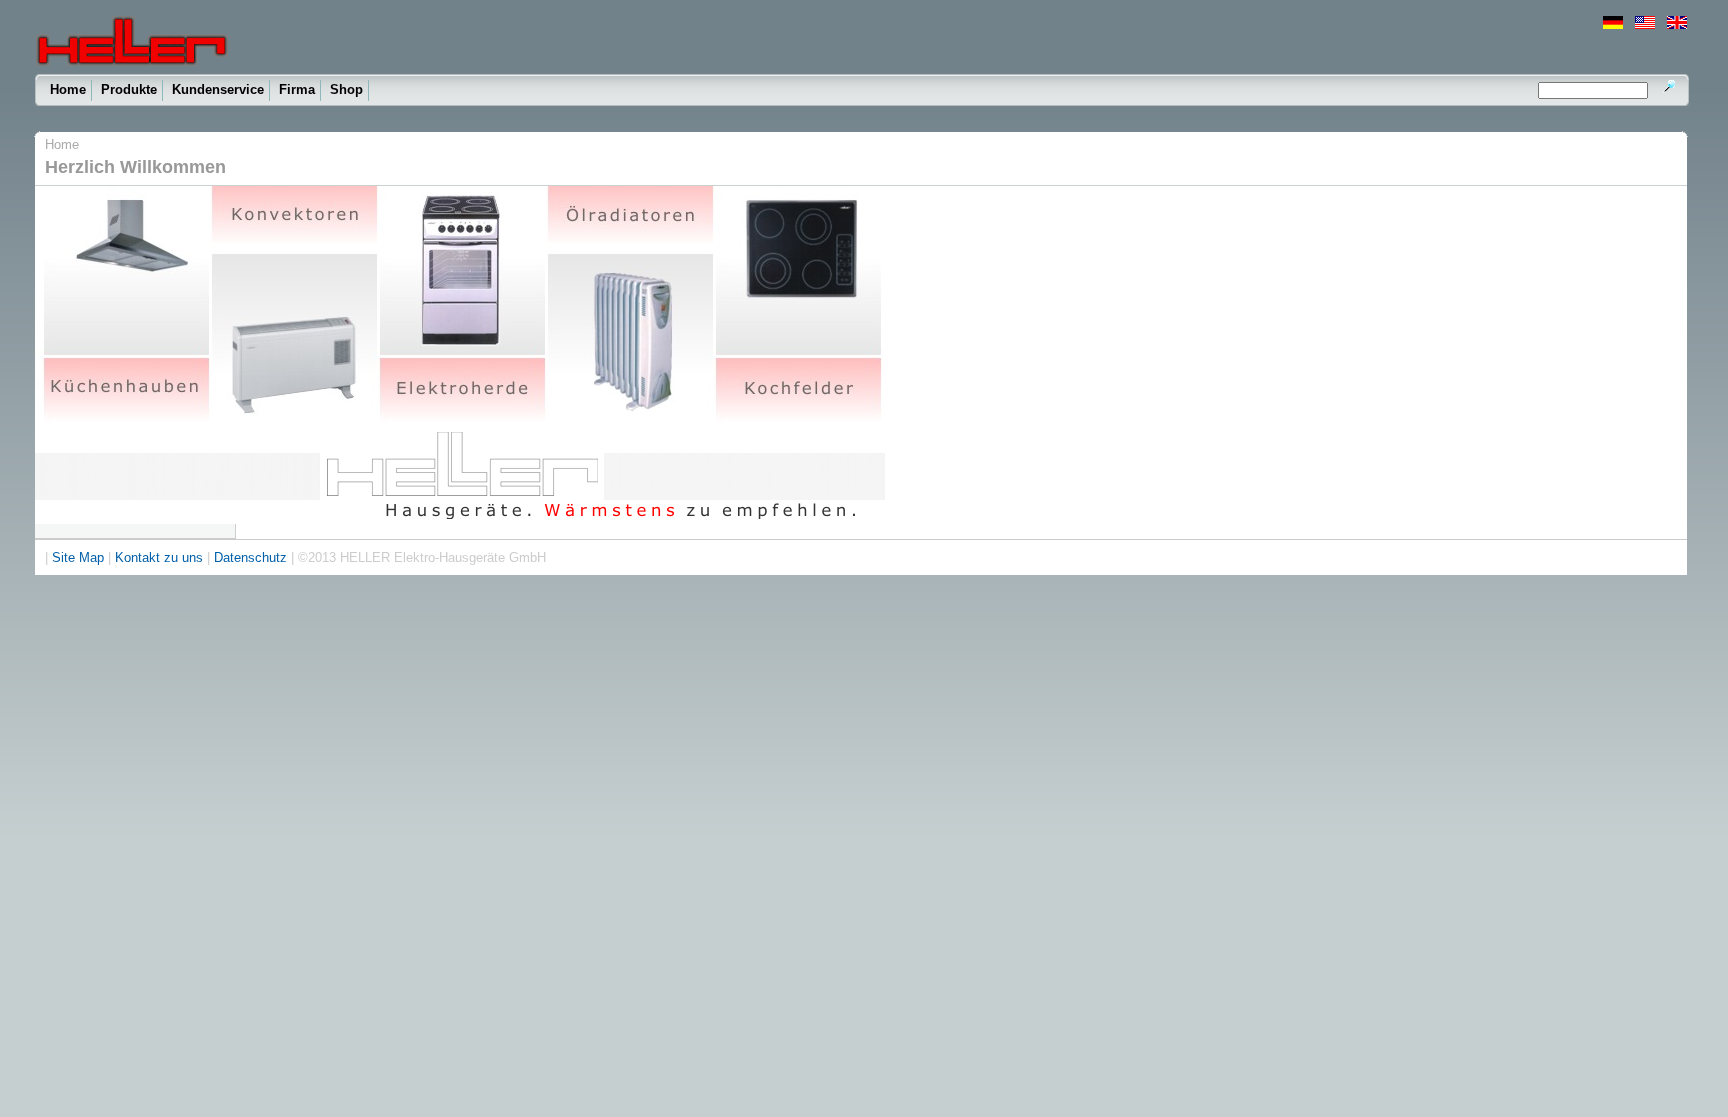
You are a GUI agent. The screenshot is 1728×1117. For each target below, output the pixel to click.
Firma (297, 89)
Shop (346, 89)
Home (68, 89)
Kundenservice (218, 89)
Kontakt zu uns (159, 557)
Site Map (78, 557)
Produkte (129, 89)
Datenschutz (250, 557)
